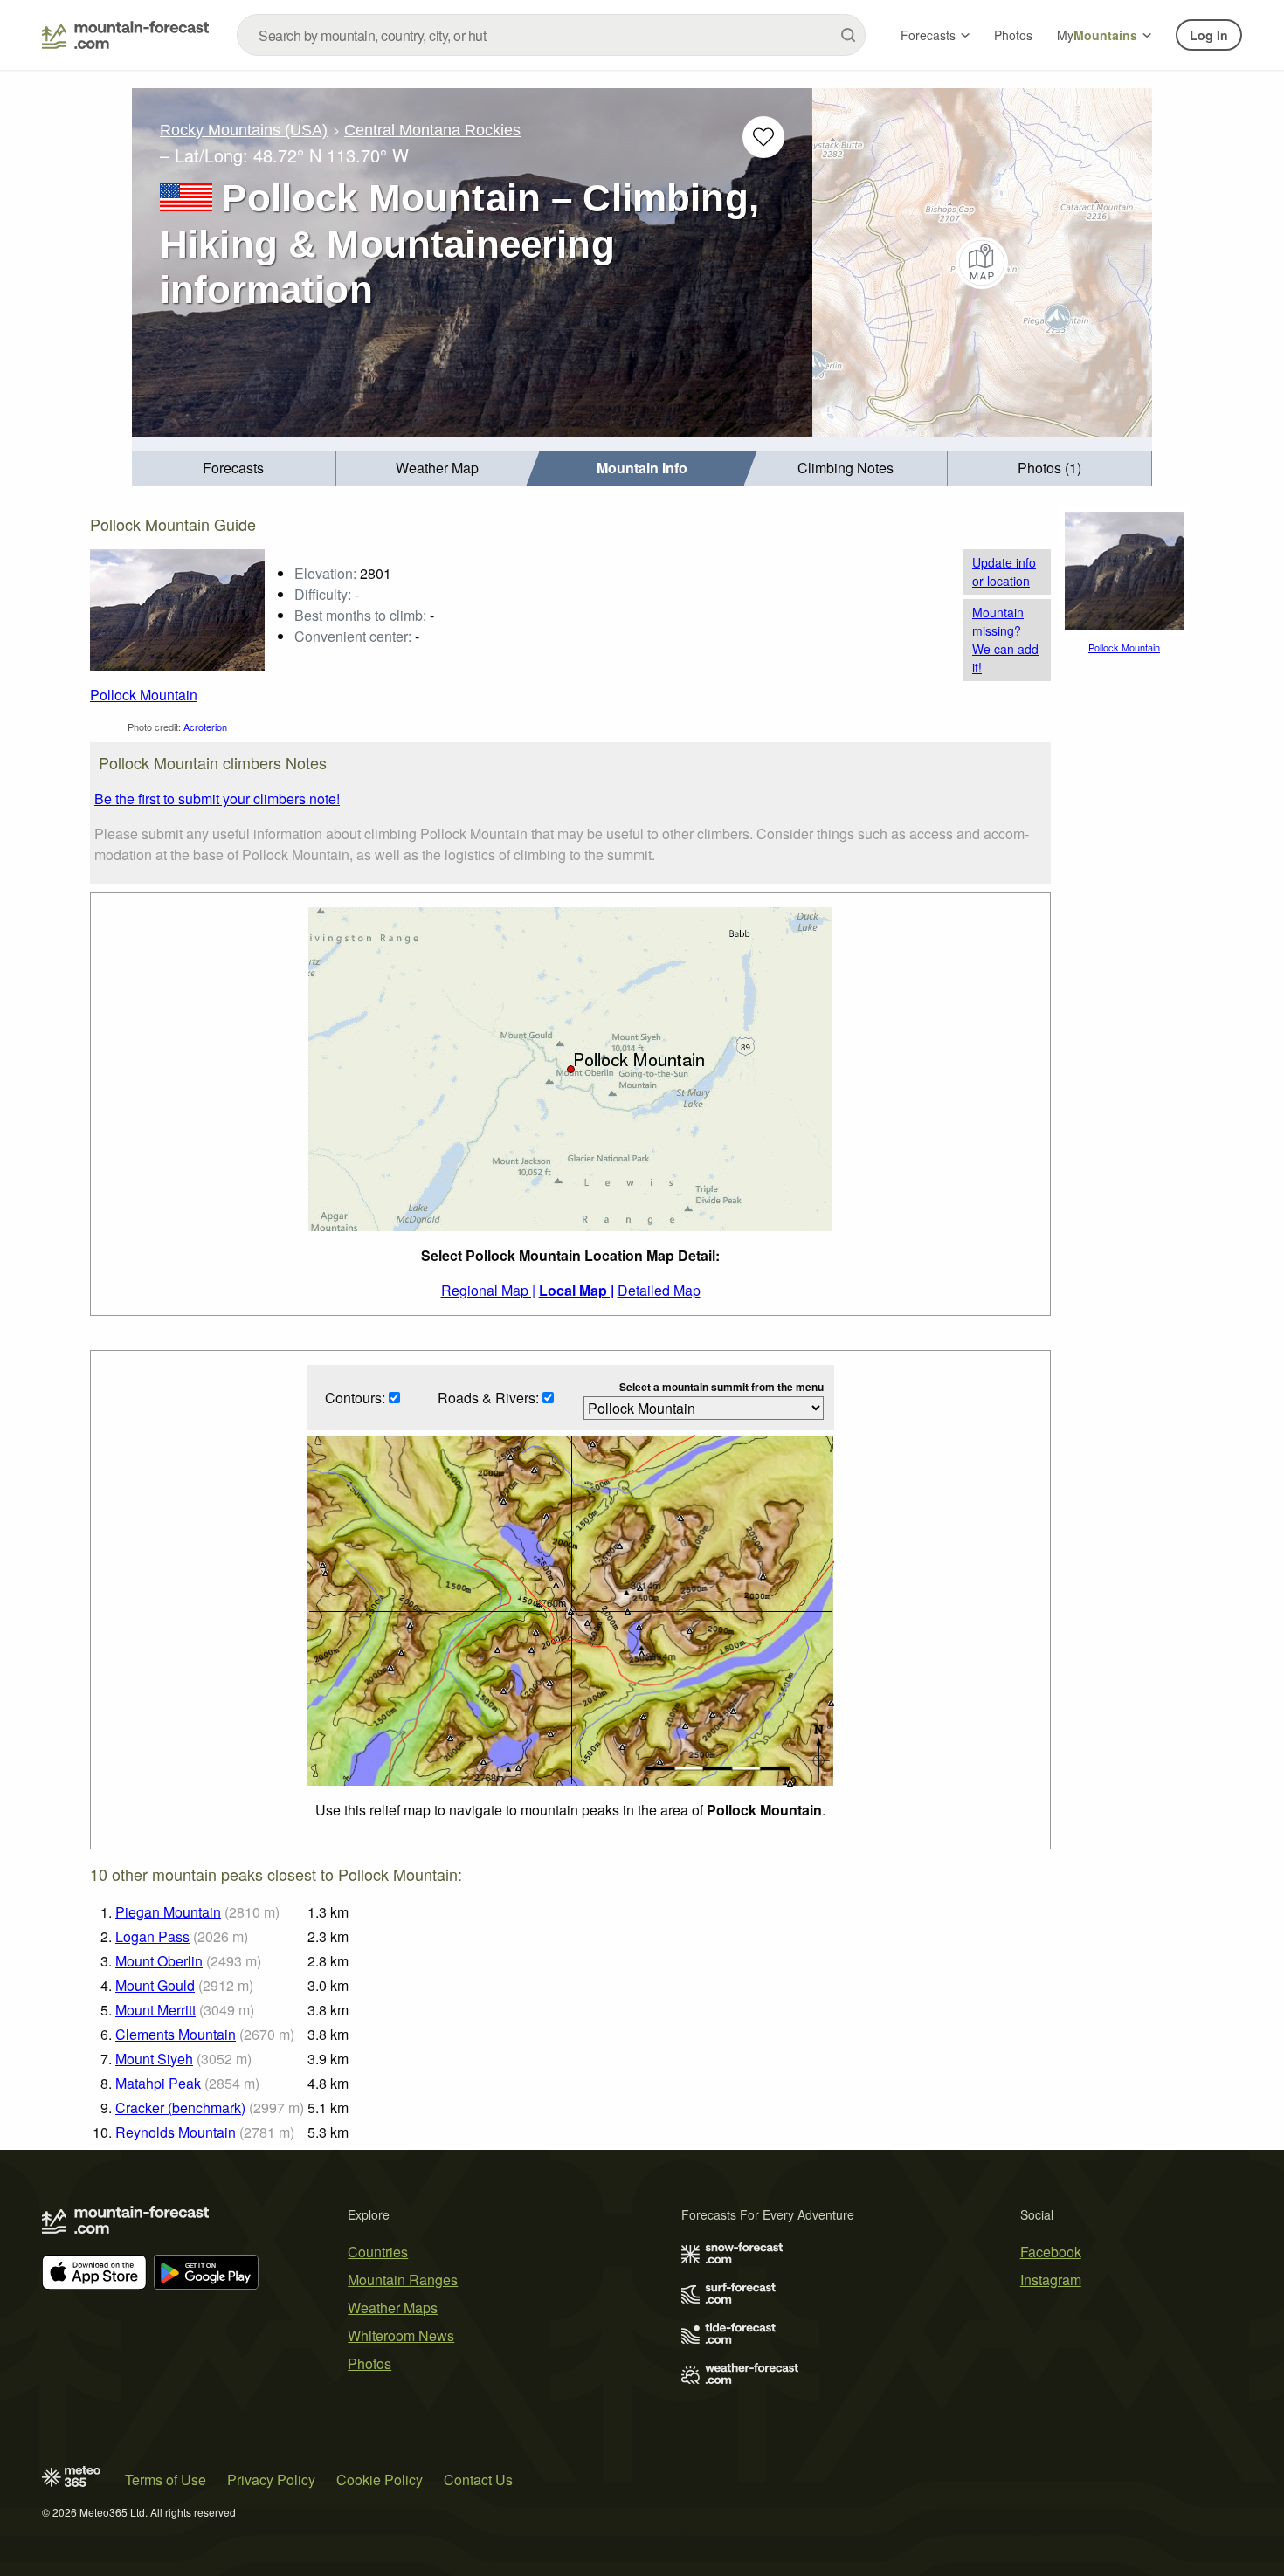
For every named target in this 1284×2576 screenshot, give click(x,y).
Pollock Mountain (144, 695)
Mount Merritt (155, 2010)
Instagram (1051, 2280)
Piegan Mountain (168, 1912)
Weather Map (437, 468)
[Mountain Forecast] (125, 35)
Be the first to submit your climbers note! (217, 799)
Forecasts (928, 35)
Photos (1013, 35)
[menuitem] (234, 468)
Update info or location (1004, 572)
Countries (378, 2252)
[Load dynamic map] (982, 263)
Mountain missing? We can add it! (1005, 640)
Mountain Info (642, 468)
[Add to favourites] (763, 137)
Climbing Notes (846, 468)
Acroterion (205, 727)
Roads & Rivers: (490, 1398)
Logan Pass (152, 1936)
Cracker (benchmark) (180, 2108)
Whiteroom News (401, 2335)
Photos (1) (1049, 468)
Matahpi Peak (158, 2083)
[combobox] (551, 35)
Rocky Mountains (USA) (244, 130)
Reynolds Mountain (176, 2132)
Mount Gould (155, 1985)
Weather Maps (393, 2307)
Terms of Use (166, 2480)
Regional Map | (488, 1290)
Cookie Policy (380, 2480)
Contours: (357, 1398)
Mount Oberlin (159, 1961)
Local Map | (576, 1290)
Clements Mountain (176, 2034)
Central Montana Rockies (432, 130)
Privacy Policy (271, 2480)
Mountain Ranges (403, 2280)
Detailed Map (659, 1290)
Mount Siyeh (154, 2059)
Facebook (1051, 2252)
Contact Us (478, 2480)
